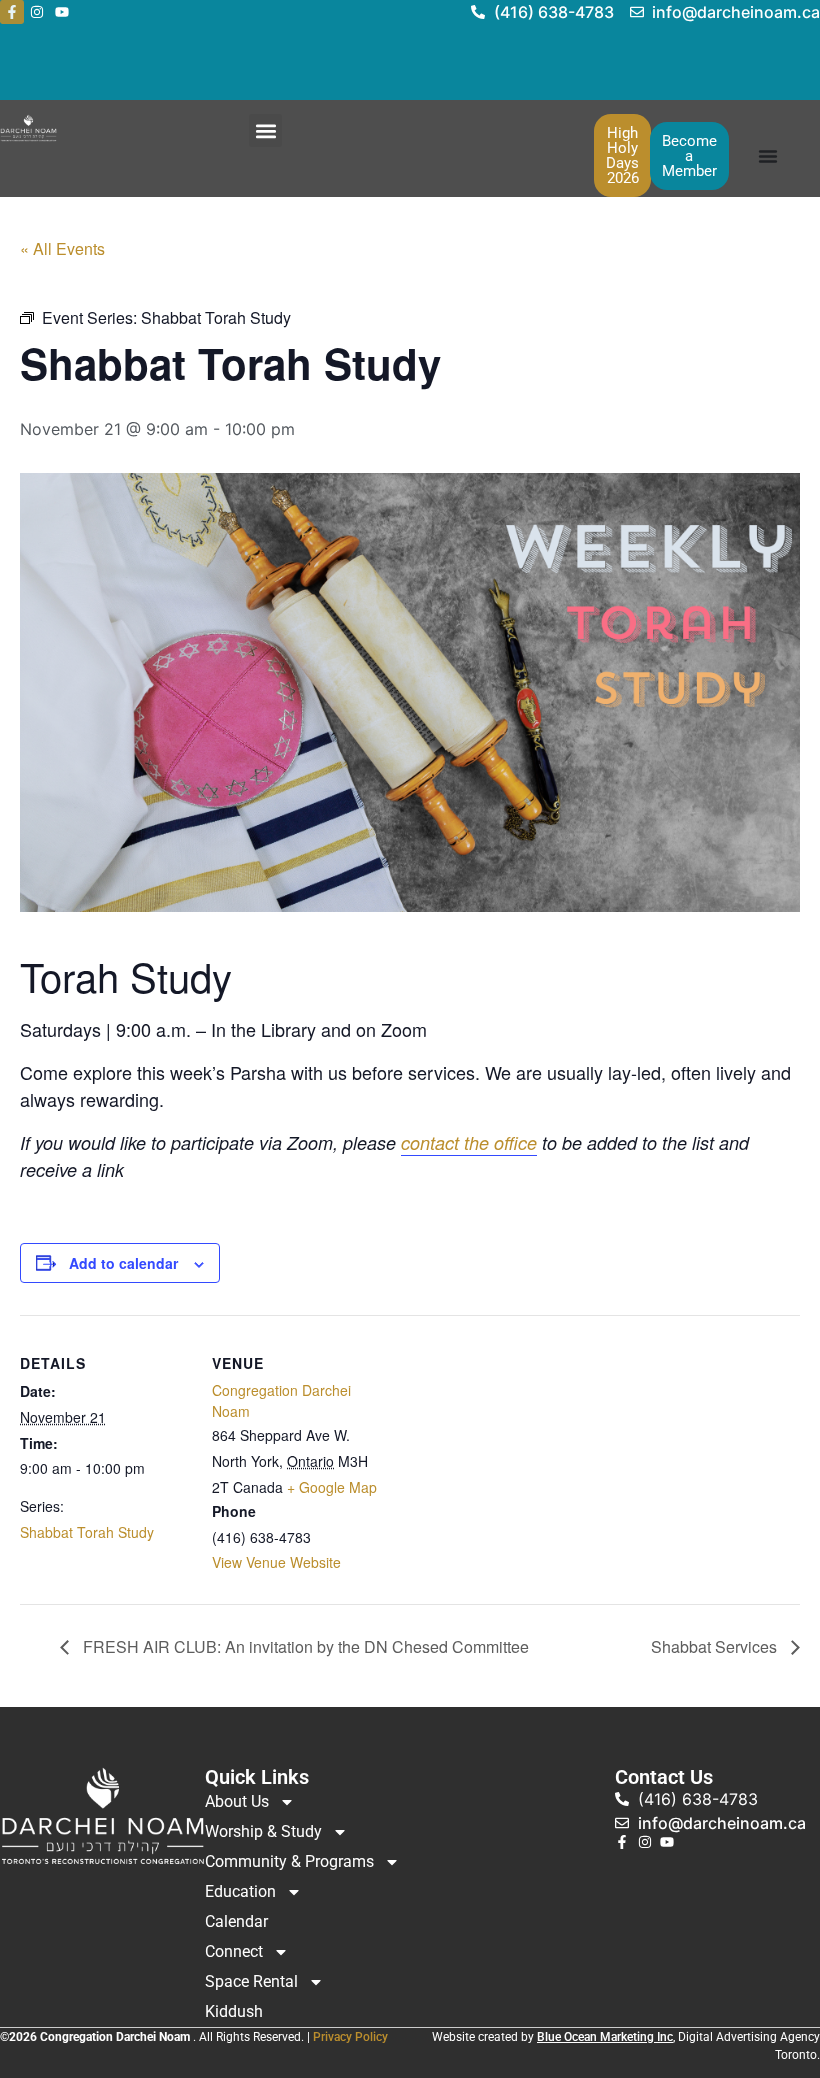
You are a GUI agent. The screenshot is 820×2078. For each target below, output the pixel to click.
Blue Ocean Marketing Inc (605, 2037)
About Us (237, 1801)
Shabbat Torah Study (87, 1532)
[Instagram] (37, 12)
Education (240, 1891)
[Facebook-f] (12, 12)
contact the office (469, 1142)
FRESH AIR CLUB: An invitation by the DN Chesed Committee (304, 1646)
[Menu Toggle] (768, 156)
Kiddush (234, 2011)
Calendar (236, 1921)
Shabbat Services (716, 1646)
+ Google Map (332, 1487)
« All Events (62, 248)
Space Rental (251, 1981)
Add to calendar (123, 1263)
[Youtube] (62, 12)
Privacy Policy (350, 2037)
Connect (234, 1951)
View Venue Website (276, 1562)
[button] (265, 130)
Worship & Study (263, 1831)
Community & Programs (289, 1861)
